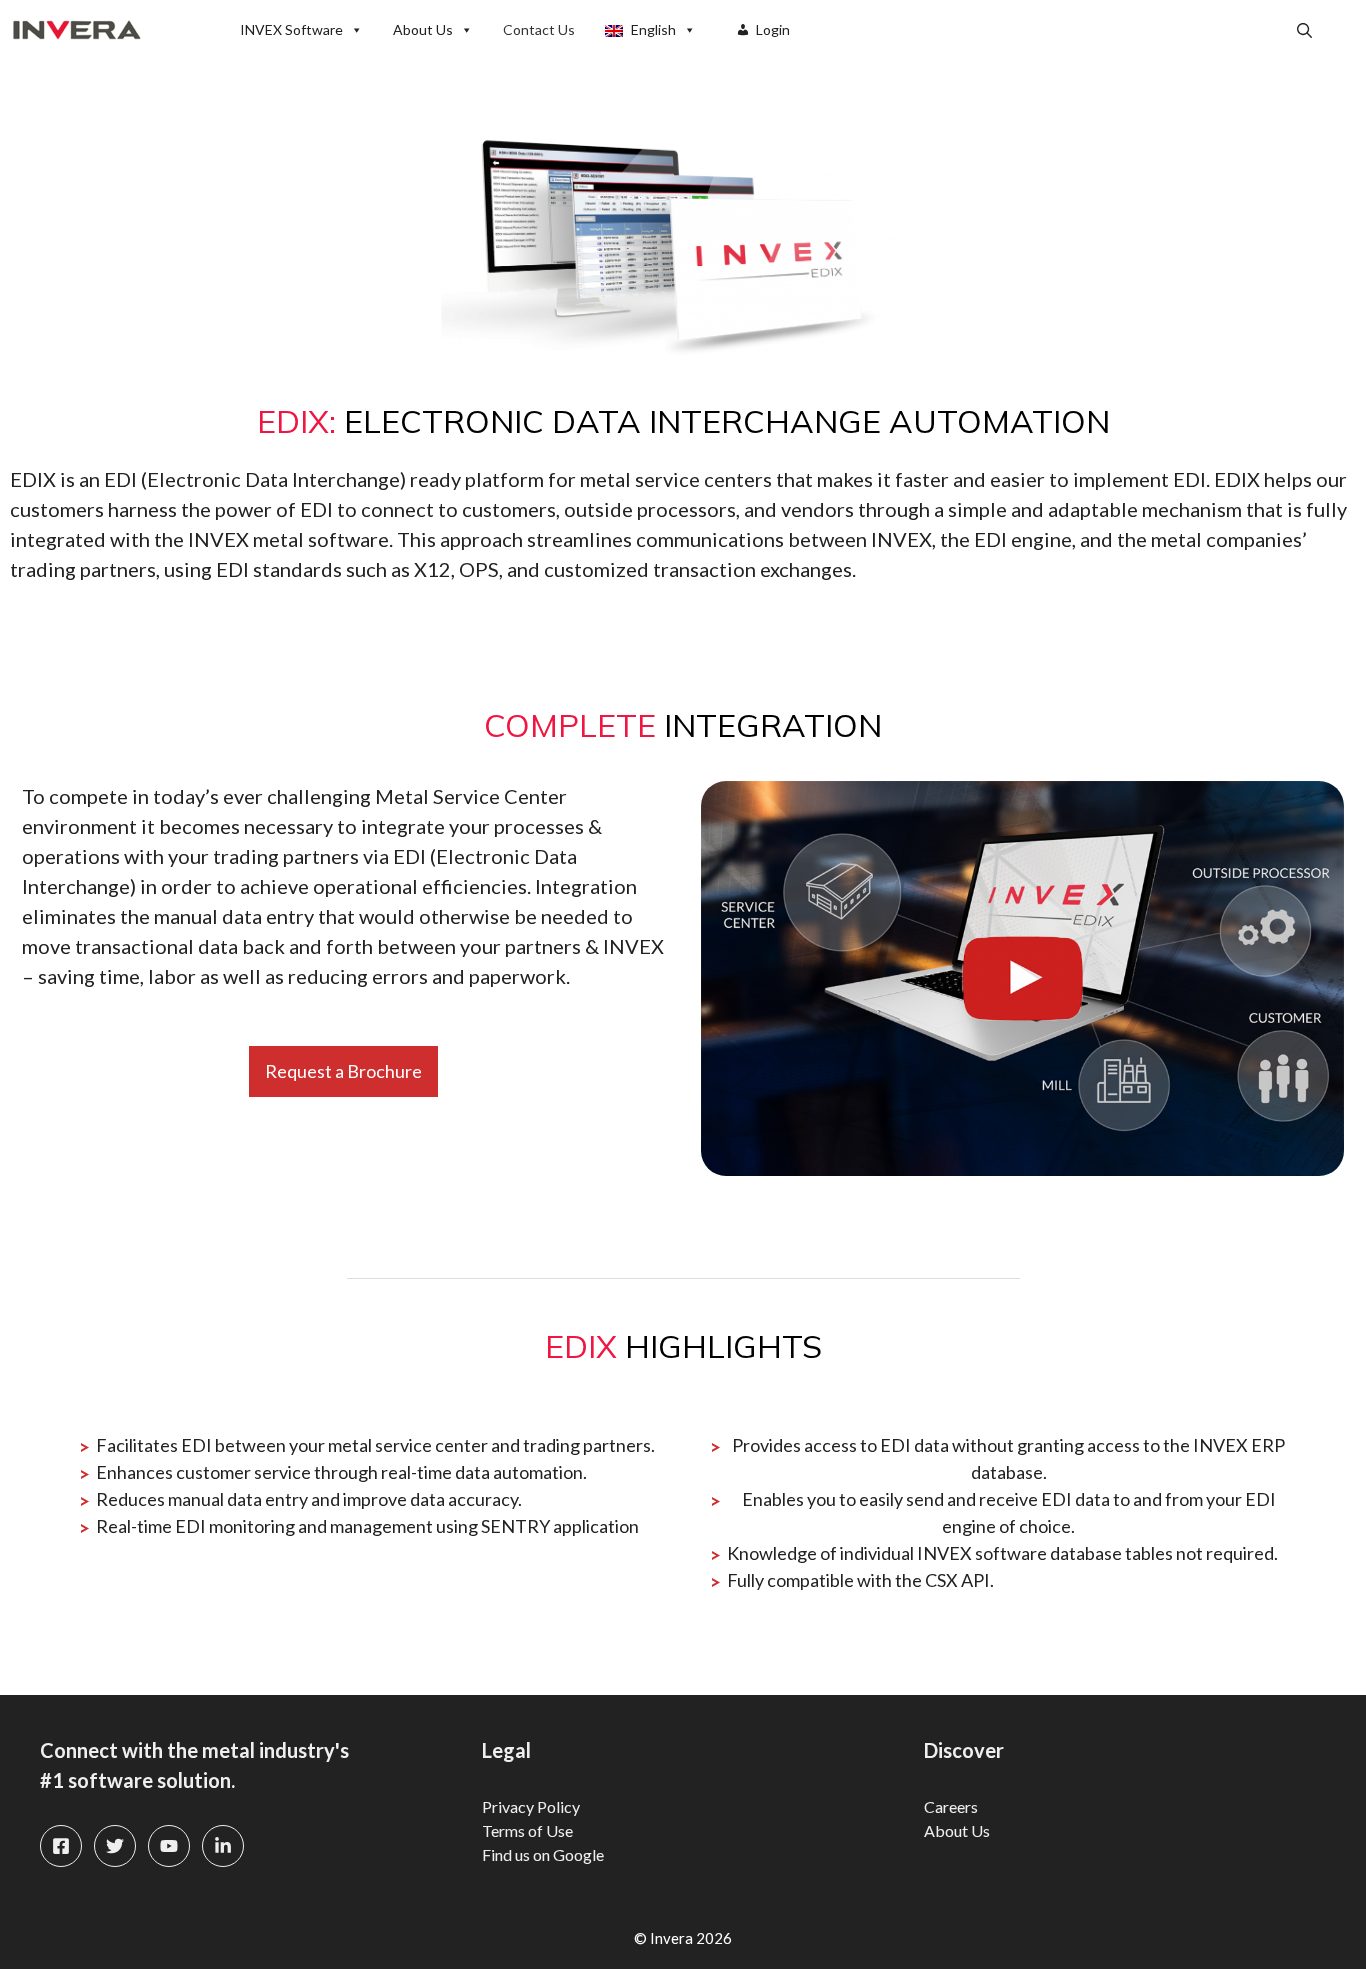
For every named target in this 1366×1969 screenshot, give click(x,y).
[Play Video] (1022, 979)
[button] (1304, 30)
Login (773, 29)
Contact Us (539, 29)
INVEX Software (291, 29)
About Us (423, 29)
